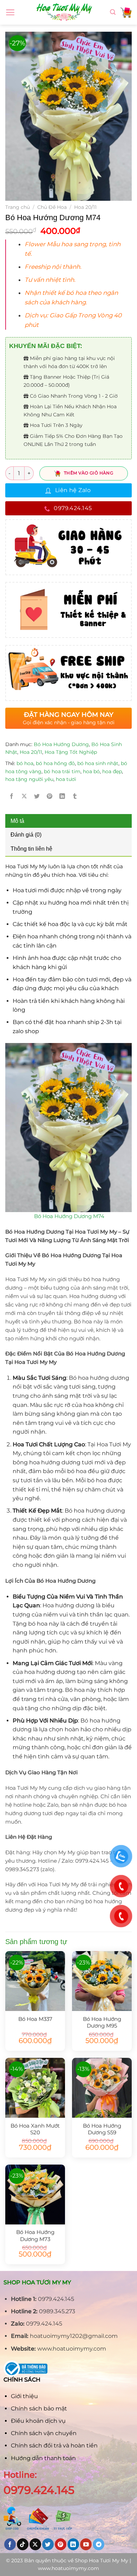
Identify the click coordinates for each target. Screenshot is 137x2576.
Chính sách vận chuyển (44, 2433)
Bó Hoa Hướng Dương (61, 744)
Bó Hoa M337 (35, 2019)
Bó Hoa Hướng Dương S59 (102, 2129)
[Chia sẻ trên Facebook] (12, 796)
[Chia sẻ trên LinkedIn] (62, 796)
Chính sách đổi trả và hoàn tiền (54, 2445)
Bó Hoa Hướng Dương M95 (102, 2022)
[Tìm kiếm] (113, 12)
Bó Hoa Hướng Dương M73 (35, 2235)
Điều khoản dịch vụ (38, 2421)
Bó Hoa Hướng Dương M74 (69, 1216)
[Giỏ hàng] (126, 12)
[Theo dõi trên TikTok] (23, 2544)
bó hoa (25, 763)
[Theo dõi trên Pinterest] (61, 2544)
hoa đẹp (112, 771)
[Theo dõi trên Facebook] (10, 2544)
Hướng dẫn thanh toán (43, 2458)
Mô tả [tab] (17, 821)
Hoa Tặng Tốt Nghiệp (71, 752)
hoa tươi (66, 779)
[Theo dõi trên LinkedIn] (73, 2544)
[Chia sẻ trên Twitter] (37, 796)
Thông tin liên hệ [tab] (31, 849)
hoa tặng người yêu (29, 779)
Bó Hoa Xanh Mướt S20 (35, 2129)
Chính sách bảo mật (39, 2409)
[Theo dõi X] (35, 2544)
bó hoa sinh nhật (98, 763)
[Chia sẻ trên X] (24, 796)
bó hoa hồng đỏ (55, 763)
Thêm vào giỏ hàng (89, 473)
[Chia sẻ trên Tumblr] (75, 796)
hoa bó (91, 771)
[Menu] (10, 12)
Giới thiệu (24, 2396)
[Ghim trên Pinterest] (50, 796)
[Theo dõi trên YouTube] (86, 2544)
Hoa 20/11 (85, 207)
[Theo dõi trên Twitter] (48, 2544)
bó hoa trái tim (62, 771)
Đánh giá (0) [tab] (26, 835)
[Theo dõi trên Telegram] (99, 2544)
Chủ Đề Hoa (52, 207)
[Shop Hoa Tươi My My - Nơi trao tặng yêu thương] (64, 12)
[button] (74, 249)
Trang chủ (18, 207)
